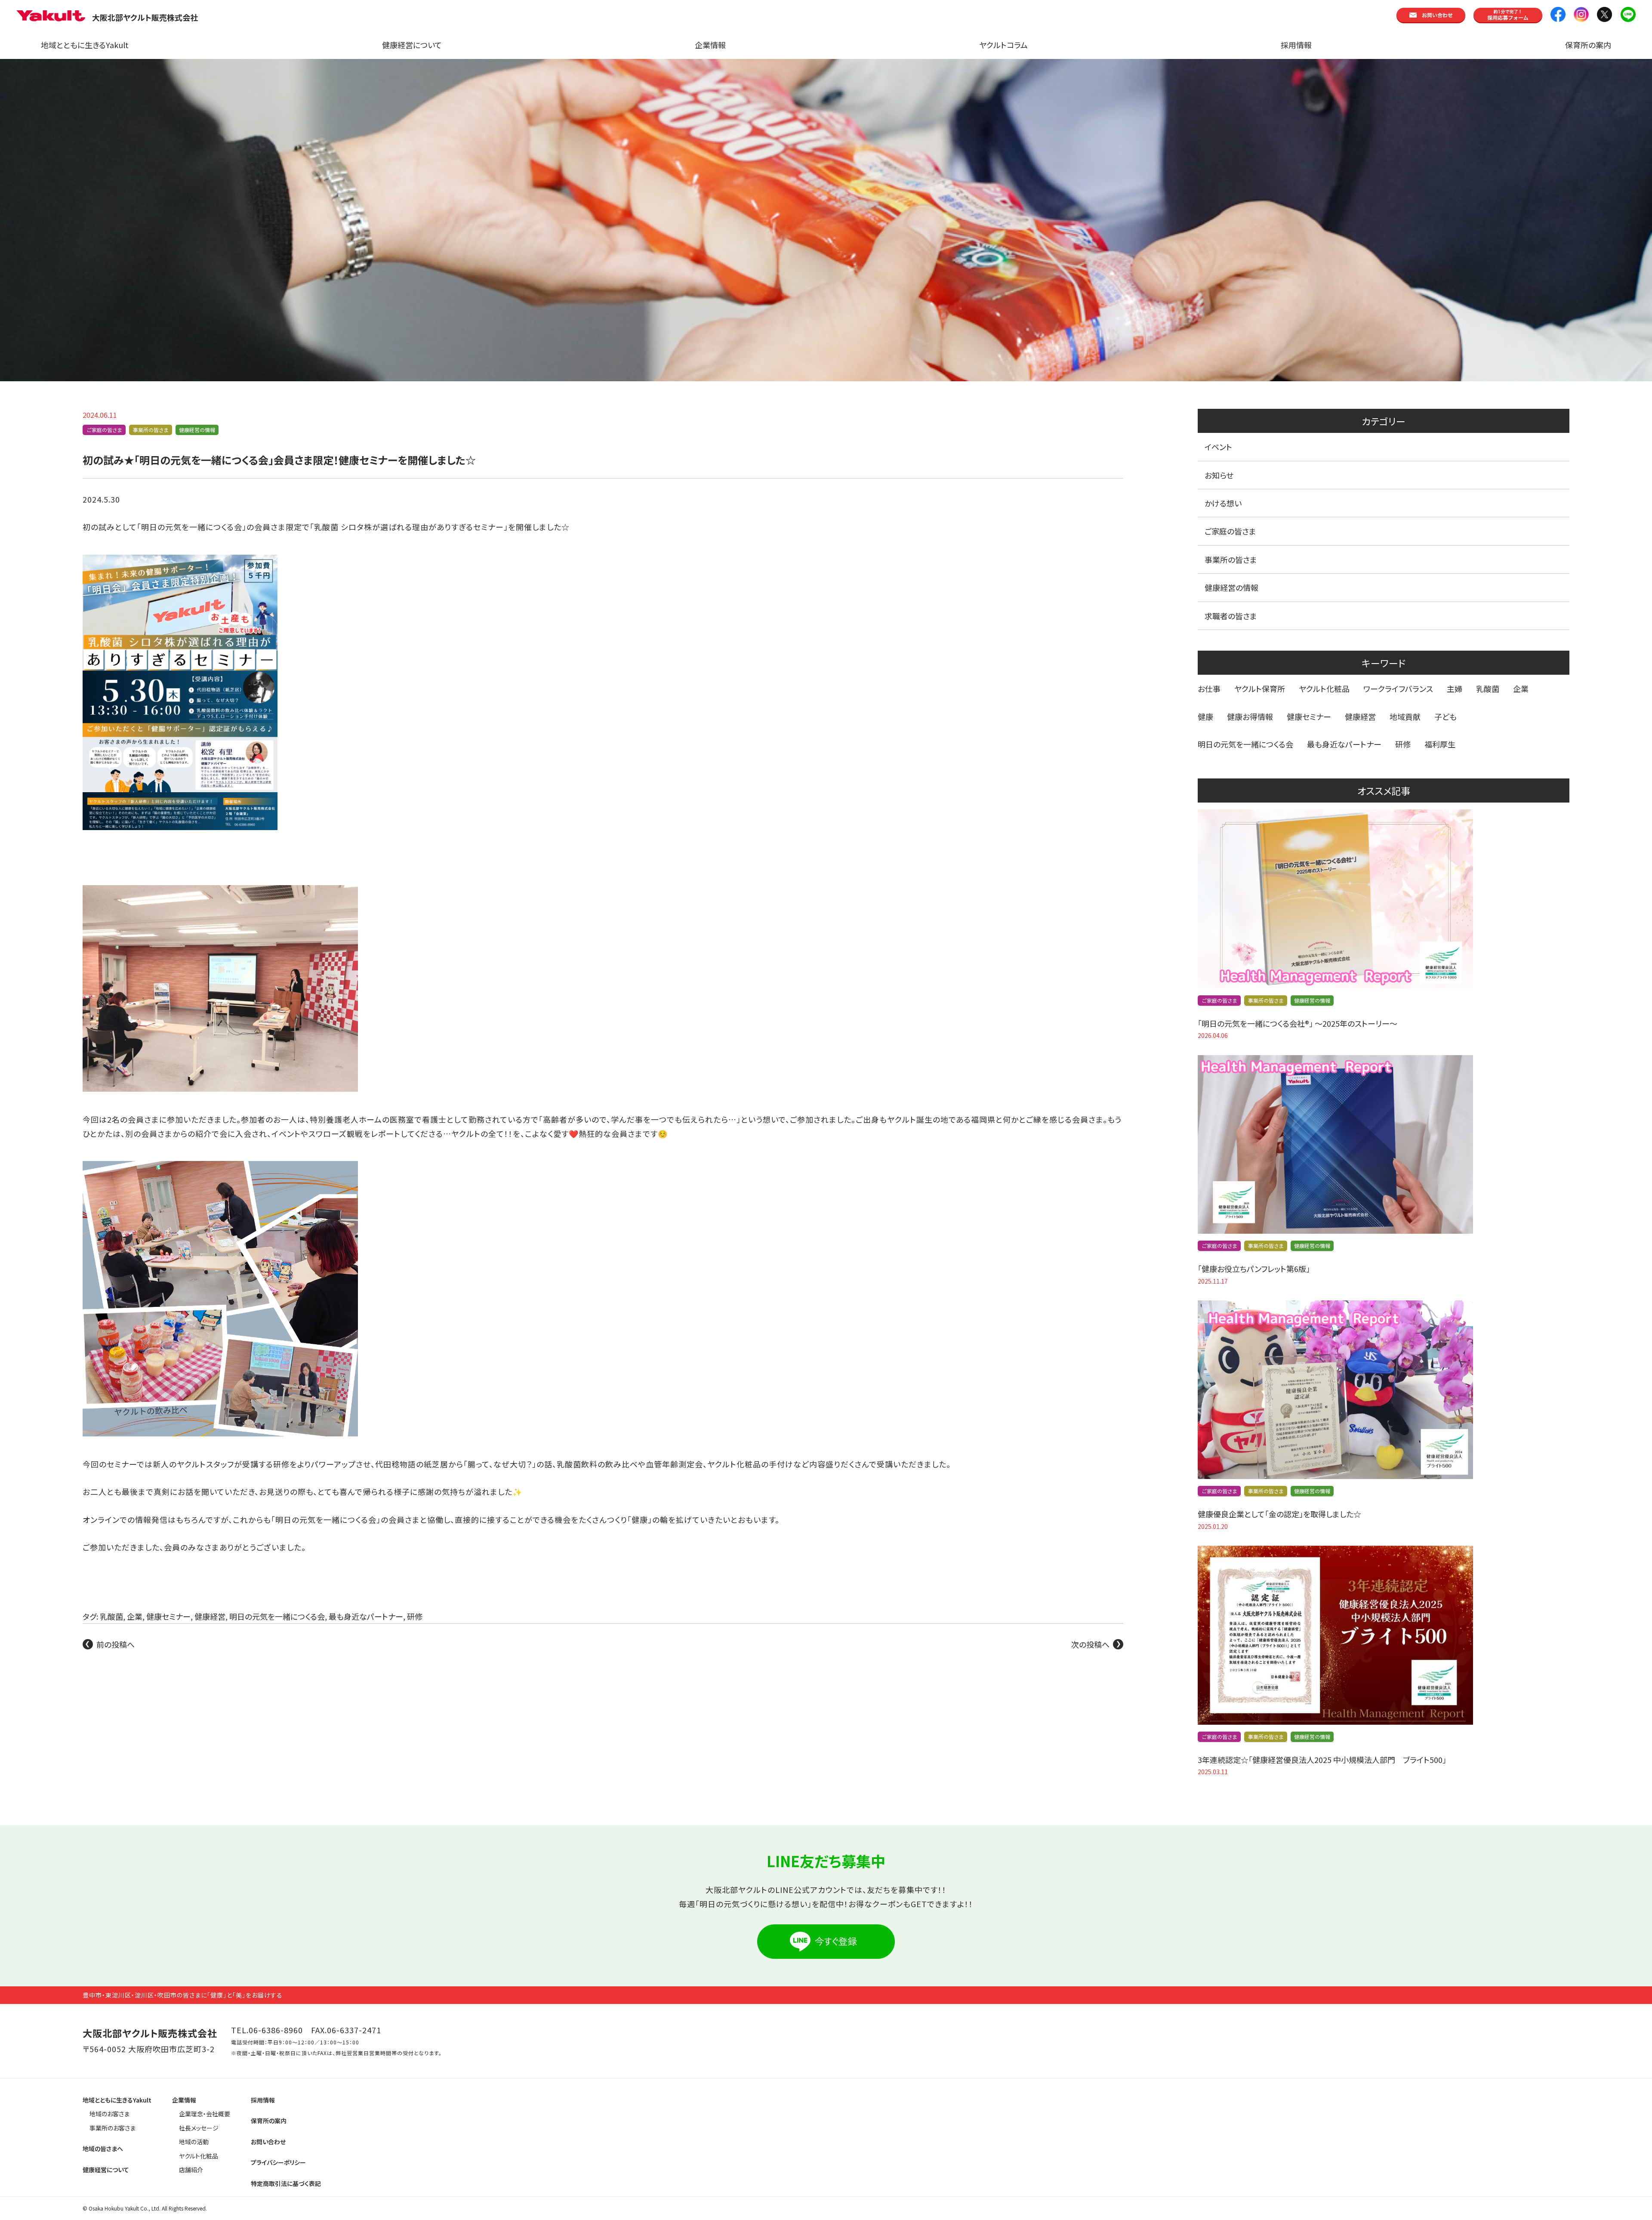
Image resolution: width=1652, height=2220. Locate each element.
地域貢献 (1405, 716)
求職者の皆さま (1231, 616)
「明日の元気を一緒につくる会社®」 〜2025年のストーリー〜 (1298, 1023)
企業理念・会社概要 (205, 2114)
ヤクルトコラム (1003, 45)
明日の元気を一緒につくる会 (277, 1616)
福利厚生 (1440, 744)
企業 (135, 1616)
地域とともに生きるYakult (85, 45)
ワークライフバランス (1398, 689)
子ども (1445, 716)
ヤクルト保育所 (1260, 689)
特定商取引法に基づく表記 (286, 2183)
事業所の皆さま (151, 430)
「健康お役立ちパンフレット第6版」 (1254, 1269)
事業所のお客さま (112, 2128)
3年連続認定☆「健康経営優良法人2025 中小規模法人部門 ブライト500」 (1322, 1760)
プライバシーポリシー (278, 2162)
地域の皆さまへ (103, 2149)
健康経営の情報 (197, 430)
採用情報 (1296, 45)
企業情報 (710, 45)
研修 (415, 1616)
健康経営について (412, 45)
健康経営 (210, 1616)
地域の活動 (194, 2142)
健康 (1205, 716)
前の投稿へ (116, 1644)
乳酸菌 (111, 1616)
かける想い (1223, 503)
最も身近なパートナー (366, 1616)
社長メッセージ (199, 2128)
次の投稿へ (1090, 1644)
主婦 (1455, 689)
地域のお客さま (109, 2114)
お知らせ (1219, 475)
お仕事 (1209, 689)
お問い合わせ (268, 2142)
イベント (1218, 447)
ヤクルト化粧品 (1324, 689)
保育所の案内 (1588, 45)
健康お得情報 (1250, 716)
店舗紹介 (191, 2170)
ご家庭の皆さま (104, 430)
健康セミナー (168, 1616)
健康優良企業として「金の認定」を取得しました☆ (1279, 1514)
